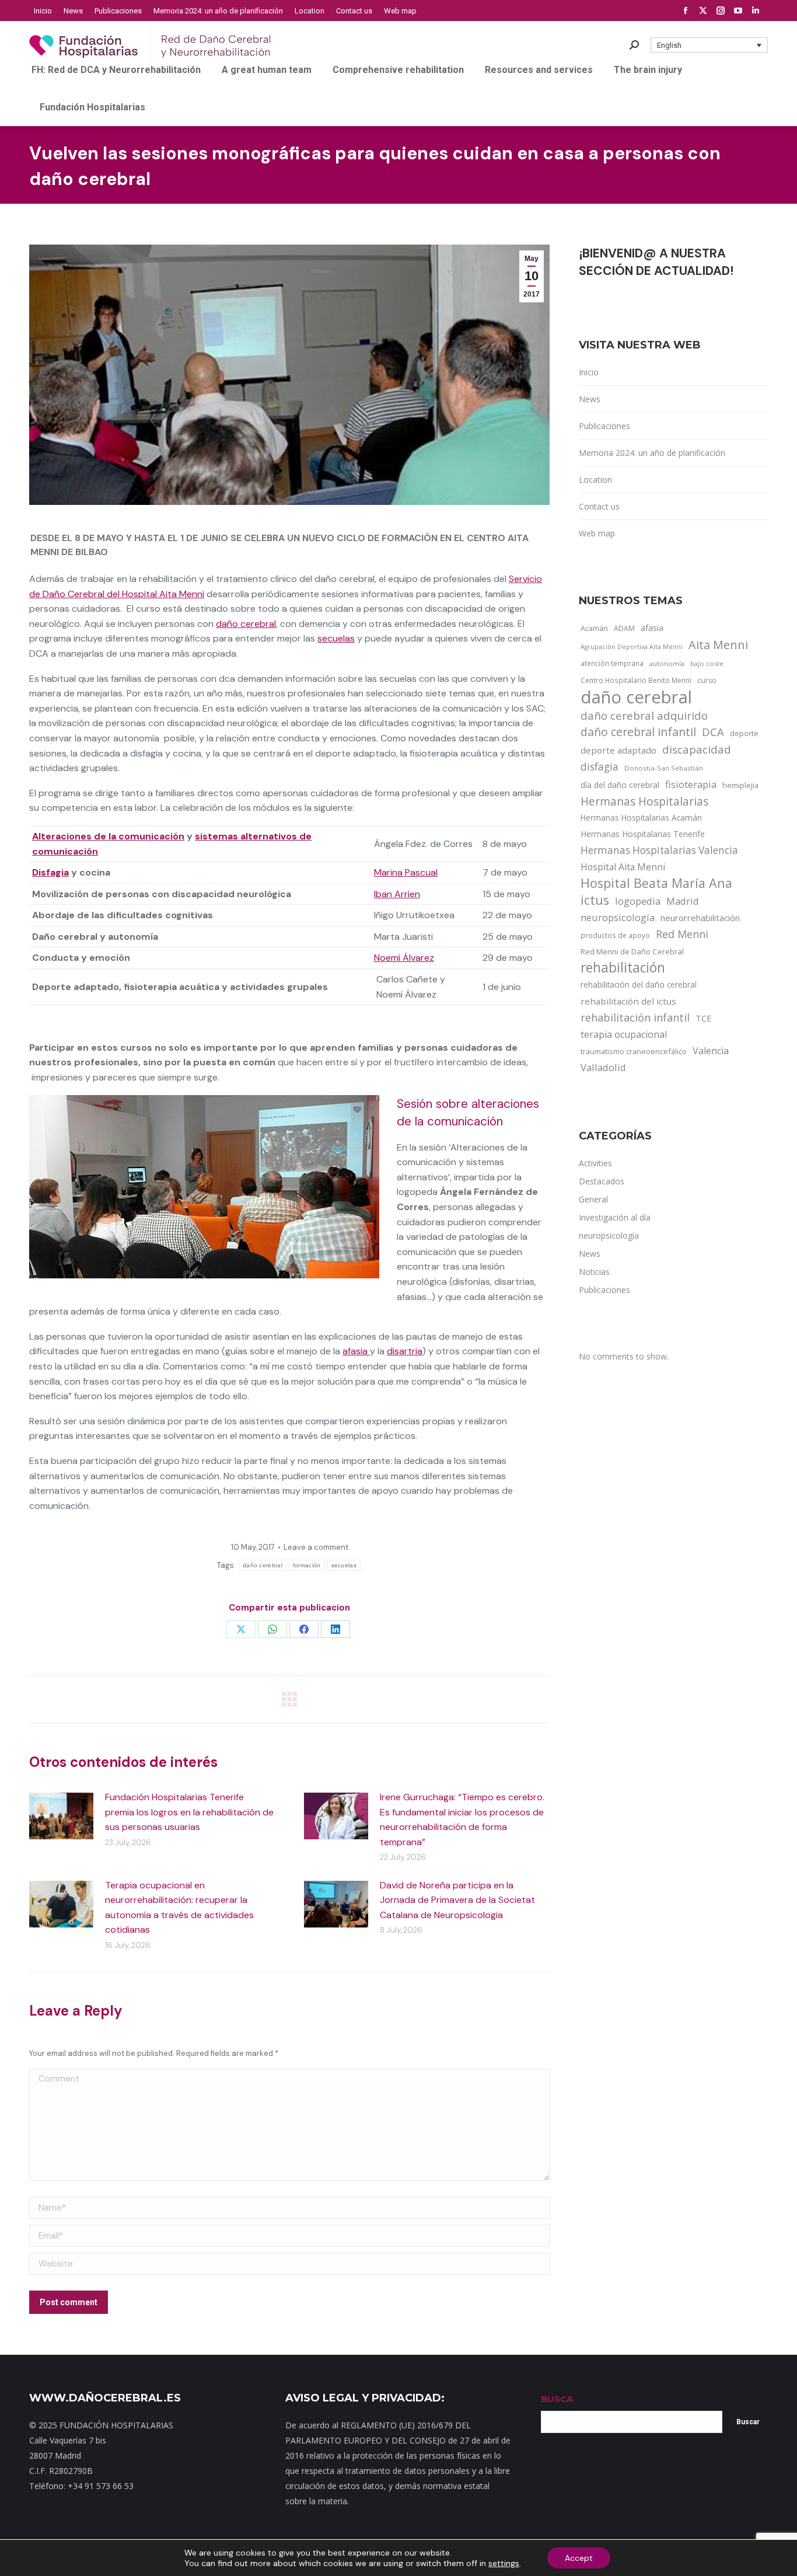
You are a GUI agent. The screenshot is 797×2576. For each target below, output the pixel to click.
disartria (405, 1351)
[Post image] (61, 1816)
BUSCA (557, 2399)
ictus (595, 900)
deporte (744, 733)
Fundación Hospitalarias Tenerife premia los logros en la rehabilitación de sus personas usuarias (189, 1812)
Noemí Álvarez (404, 958)
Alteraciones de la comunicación (108, 836)
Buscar (748, 2422)
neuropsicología (618, 917)
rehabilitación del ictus (628, 1001)
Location (595, 480)
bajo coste (707, 663)
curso (707, 680)
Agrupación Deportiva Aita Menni (632, 647)
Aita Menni (718, 645)
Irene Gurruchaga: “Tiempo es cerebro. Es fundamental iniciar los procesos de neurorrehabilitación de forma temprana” (462, 1819)
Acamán (594, 628)
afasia (356, 1351)
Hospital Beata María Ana (656, 883)
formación (307, 1565)
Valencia (711, 1051)
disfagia (600, 766)
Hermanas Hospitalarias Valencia (659, 850)
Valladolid (603, 1067)
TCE (704, 1018)
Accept (579, 2558)
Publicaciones (604, 426)
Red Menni (682, 934)
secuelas (336, 638)
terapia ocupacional (624, 1034)
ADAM (624, 628)
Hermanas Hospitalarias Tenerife (643, 834)
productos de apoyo (615, 935)
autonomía (667, 663)
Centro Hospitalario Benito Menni (636, 680)
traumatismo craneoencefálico (634, 1051)
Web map (597, 533)
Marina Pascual (406, 872)
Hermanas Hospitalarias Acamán (641, 818)
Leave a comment (316, 1547)
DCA (713, 732)
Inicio (589, 372)
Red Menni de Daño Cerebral (632, 951)
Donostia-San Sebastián (664, 768)
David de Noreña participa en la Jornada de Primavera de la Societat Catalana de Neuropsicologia (457, 1900)
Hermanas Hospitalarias (644, 801)
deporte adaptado (618, 750)
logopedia (638, 901)
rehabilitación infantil (635, 1017)
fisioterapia (691, 784)
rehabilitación (623, 968)
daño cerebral (246, 624)
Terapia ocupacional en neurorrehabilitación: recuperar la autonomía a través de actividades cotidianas (179, 1908)
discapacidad (697, 749)
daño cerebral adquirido (644, 715)
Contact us (599, 506)
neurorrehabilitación (700, 918)
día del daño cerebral (620, 785)
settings (504, 2563)
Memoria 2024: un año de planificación (652, 453)
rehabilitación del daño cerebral (639, 984)
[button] (709, 45)
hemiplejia (740, 785)
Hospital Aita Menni (623, 867)
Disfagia (50, 872)
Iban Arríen (397, 894)
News (590, 399)
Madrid (683, 901)
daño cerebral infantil (638, 732)
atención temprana (612, 663)
